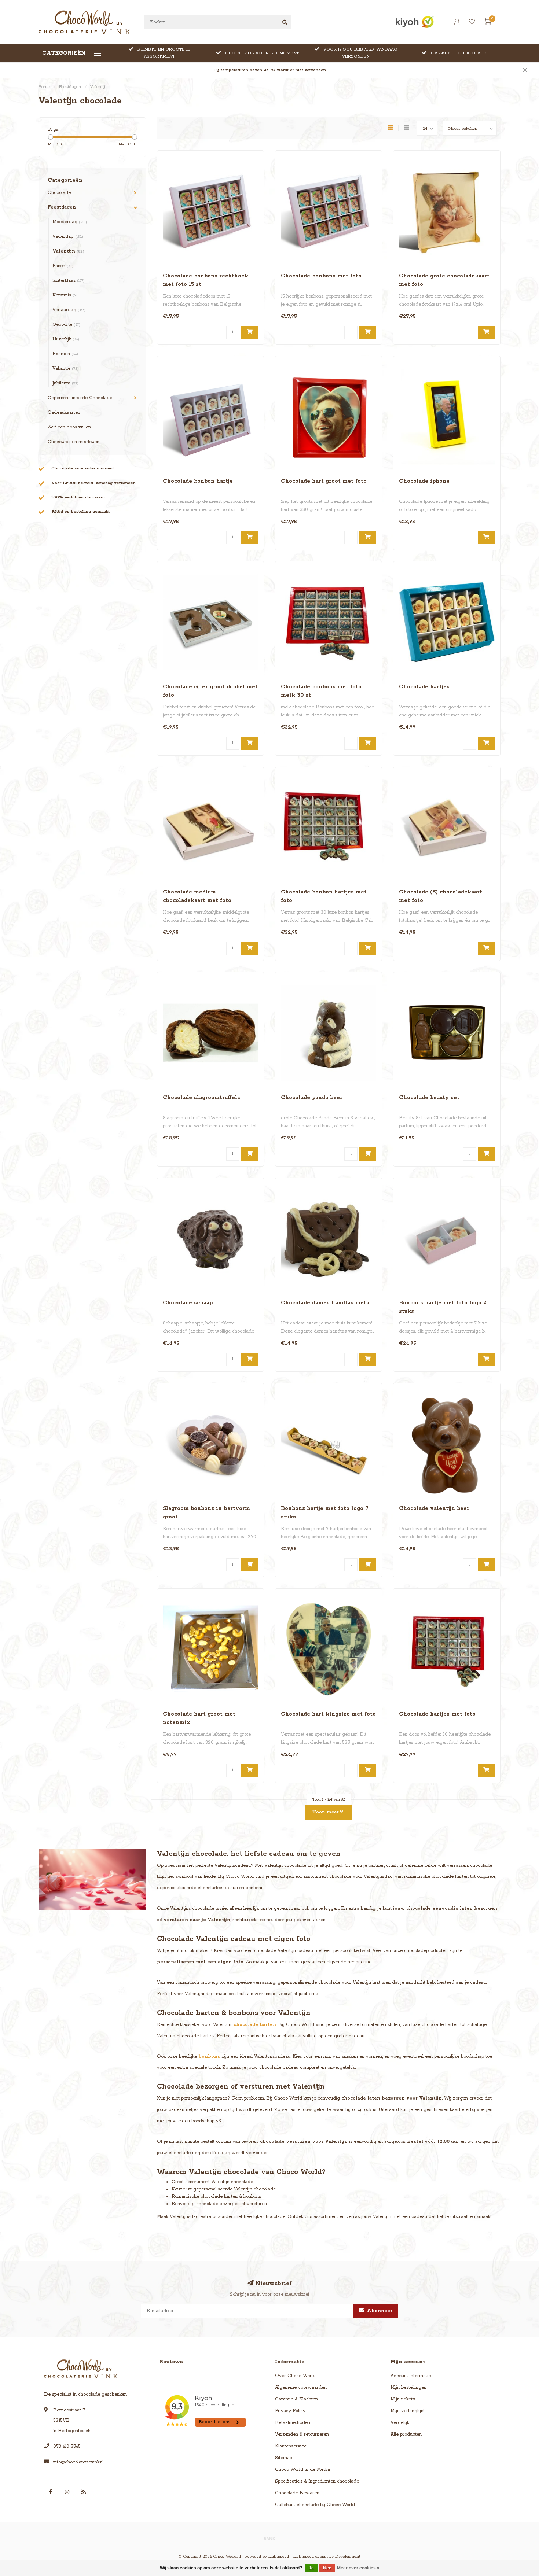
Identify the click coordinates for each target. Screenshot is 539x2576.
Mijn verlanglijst (408, 2411)
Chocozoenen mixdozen (74, 442)
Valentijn (68, 251)
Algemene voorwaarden (301, 2387)
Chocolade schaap (188, 1303)
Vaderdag (68, 237)
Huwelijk (66, 339)
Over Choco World (295, 2376)
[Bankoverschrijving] (269, 2538)
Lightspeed (279, 2557)
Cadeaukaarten (64, 412)
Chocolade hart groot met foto (324, 481)
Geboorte (66, 325)
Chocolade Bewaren (297, 2493)
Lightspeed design (311, 2557)
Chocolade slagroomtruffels (201, 1098)
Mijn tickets (403, 2399)
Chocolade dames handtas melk (325, 1303)
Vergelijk (400, 2423)
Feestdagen (62, 207)
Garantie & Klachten (296, 2399)
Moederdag (70, 222)
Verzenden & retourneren (302, 2434)
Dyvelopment (348, 2557)
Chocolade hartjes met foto (437, 1714)
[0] (488, 23)
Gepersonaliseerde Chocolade (80, 398)
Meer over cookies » (358, 2568)
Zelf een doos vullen (69, 427)
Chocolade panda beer (312, 1098)
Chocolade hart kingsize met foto (328, 1714)
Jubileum (65, 383)
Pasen (63, 266)
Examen (65, 354)
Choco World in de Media (302, 2470)
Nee (327, 2568)
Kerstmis (66, 295)
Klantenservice (291, 2446)
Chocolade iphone (424, 481)
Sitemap (284, 2458)
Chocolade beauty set (429, 1098)
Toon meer (326, 1812)
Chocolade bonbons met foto (321, 276)
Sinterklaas (69, 281)
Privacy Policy (290, 2411)
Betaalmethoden (293, 2423)
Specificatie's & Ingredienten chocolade (317, 2481)
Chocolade (59, 193)
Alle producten (406, 2434)
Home (44, 87)
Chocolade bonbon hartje (198, 481)
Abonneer (379, 2311)
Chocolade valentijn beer (434, 1508)
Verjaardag (69, 310)
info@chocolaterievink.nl (78, 2462)
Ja (311, 2568)
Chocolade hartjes (424, 687)
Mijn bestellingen (408, 2387)
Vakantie (66, 368)
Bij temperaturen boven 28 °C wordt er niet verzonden (270, 70)
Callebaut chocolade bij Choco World (315, 2505)
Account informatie (411, 2376)
